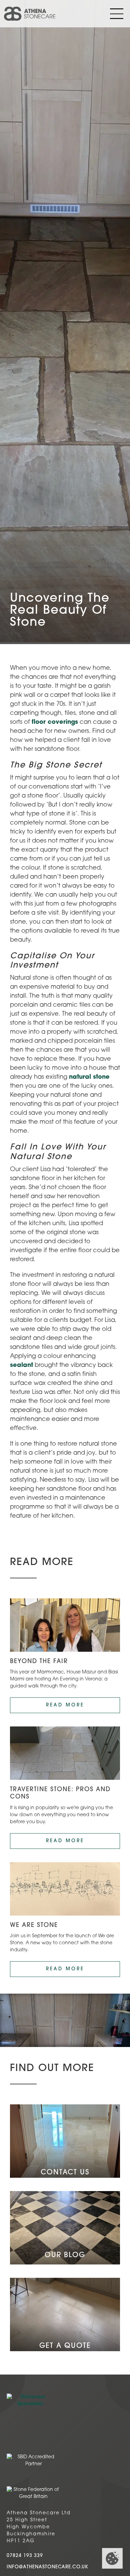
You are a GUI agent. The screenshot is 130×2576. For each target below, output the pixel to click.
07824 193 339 (25, 2556)
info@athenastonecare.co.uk (47, 2567)
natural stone (89, 1077)
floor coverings (55, 722)
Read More (65, 1705)
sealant (21, 1366)
